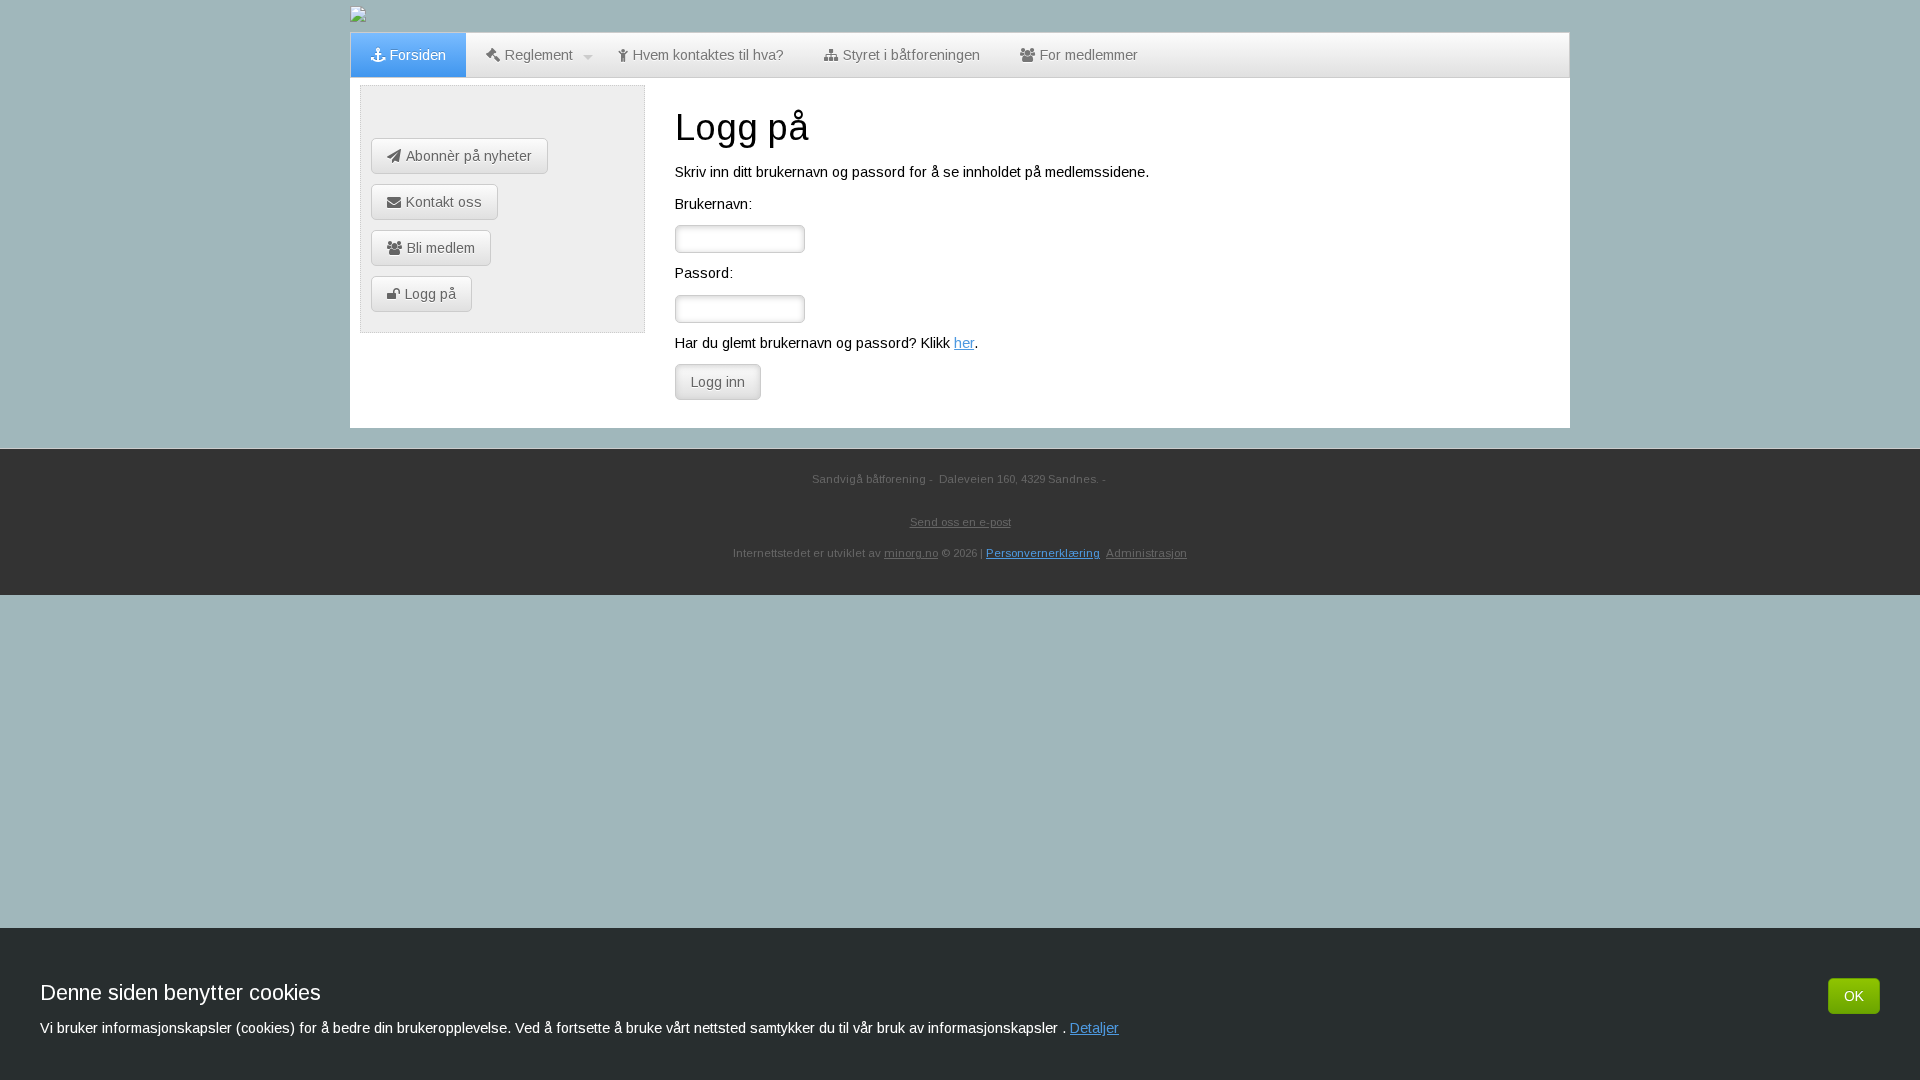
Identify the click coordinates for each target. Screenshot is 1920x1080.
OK (1854, 996)
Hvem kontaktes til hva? (708, 55)
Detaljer (1094, 1028)
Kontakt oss (444, 202)
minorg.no (911, 553)
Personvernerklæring (1043, 553)
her (964, 343)
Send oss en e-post (960, 522)
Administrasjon (1146, 553)
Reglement (539, 55)
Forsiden (418, 55)
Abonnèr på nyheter (469, 156)
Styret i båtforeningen (911, 55)
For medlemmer (1089, 55)
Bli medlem (441, 248)
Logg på (430, 294)
